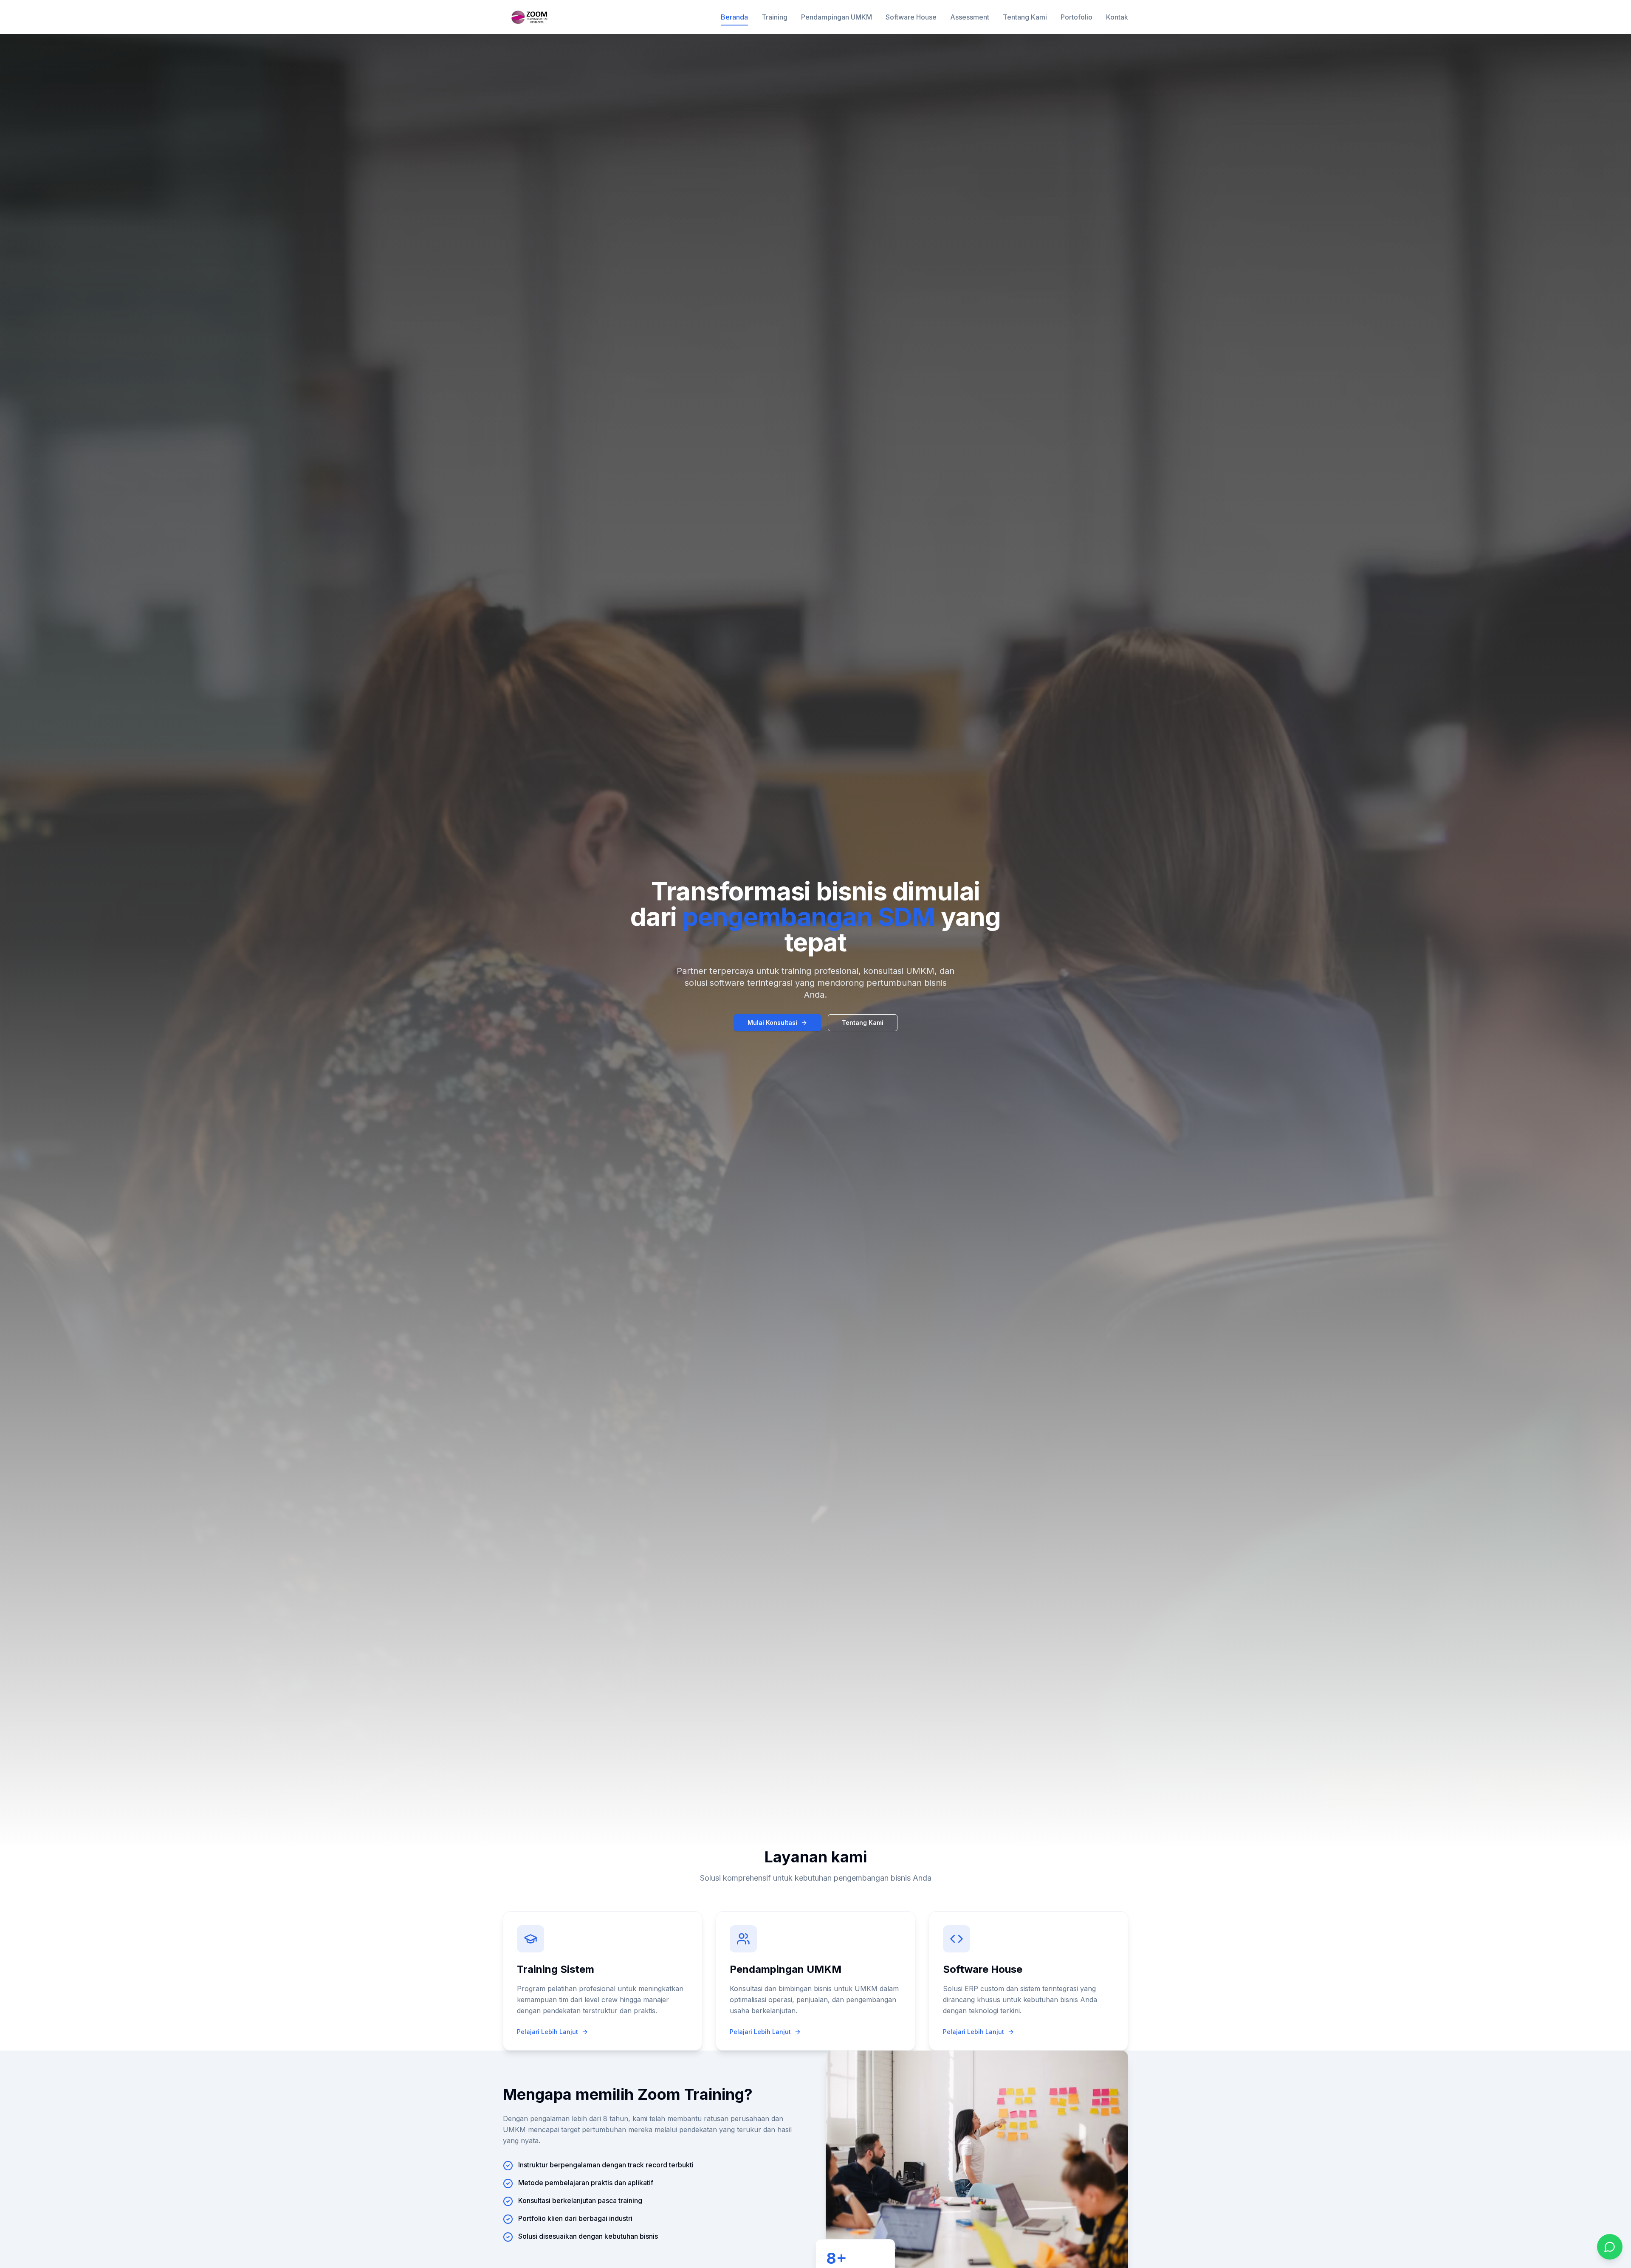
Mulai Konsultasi (772, 1023)
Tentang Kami (1025, 17)
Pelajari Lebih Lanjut (547, 2032)
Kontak (1117, 17)
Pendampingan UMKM (837, 17)
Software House (911, 17)
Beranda (734, 17)
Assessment (970, 17)
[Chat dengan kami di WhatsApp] (1610, 2247)
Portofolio (1077, 17)
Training (775, 17)
